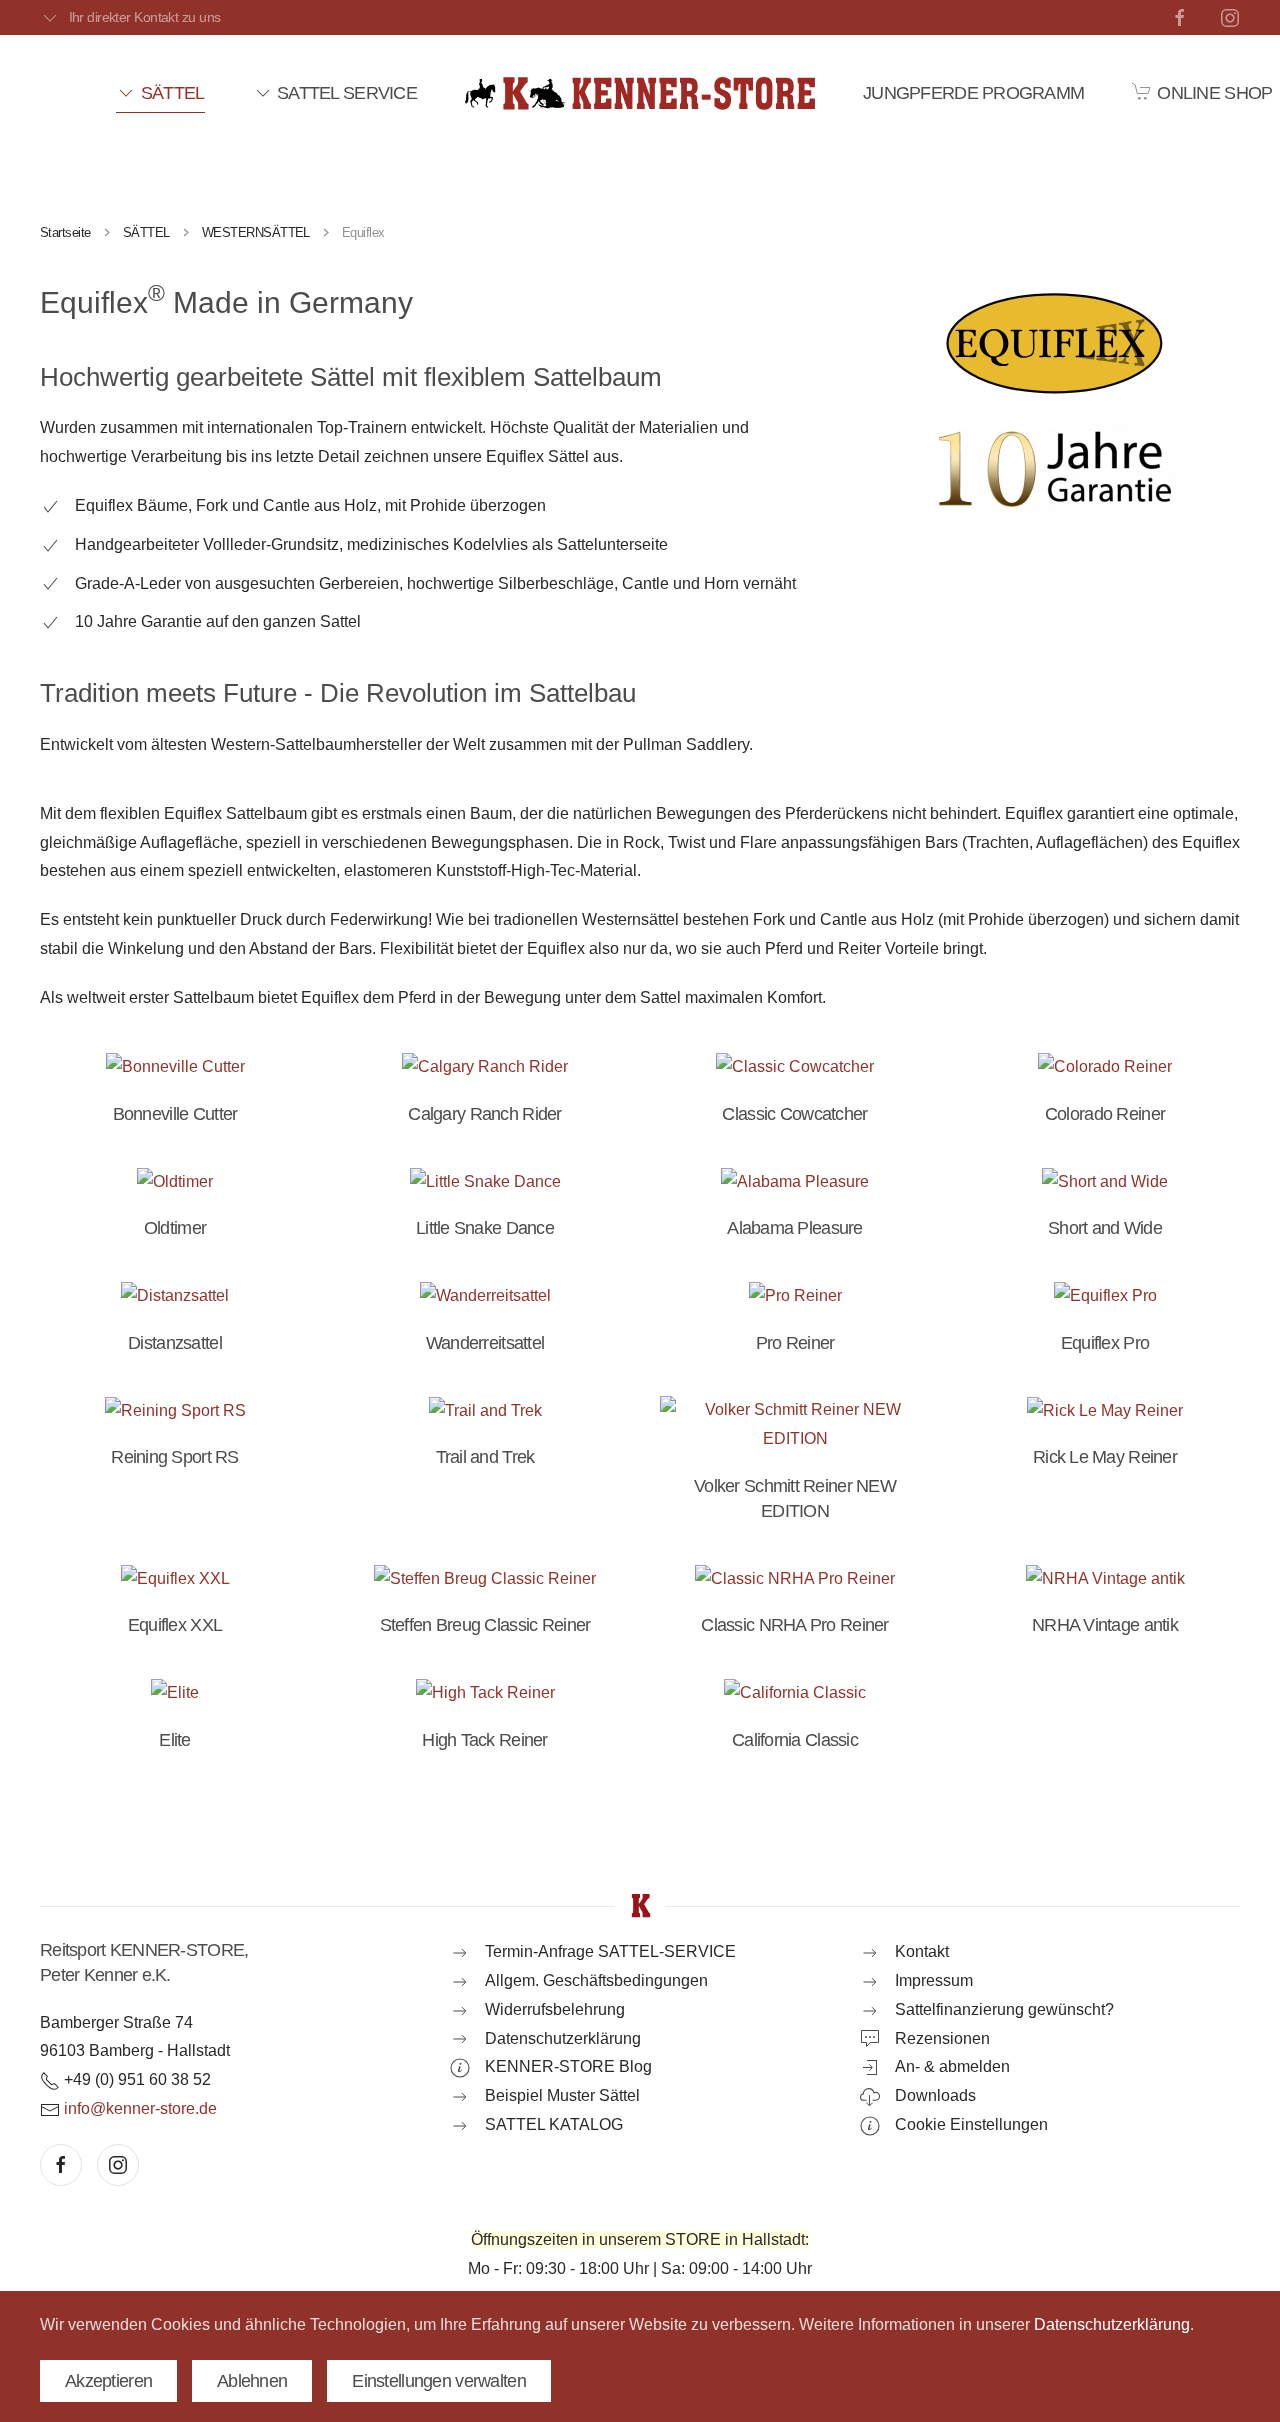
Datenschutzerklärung (1112, 2324)
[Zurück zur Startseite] (640, 93)
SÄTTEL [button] (172, 93)
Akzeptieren (108, 2381)
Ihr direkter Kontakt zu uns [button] (144, 17)
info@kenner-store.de (140, 2108)
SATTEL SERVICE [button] (347, 93)
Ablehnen (252, 2381)
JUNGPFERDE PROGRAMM (973, 93)
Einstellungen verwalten (438, 2381)
